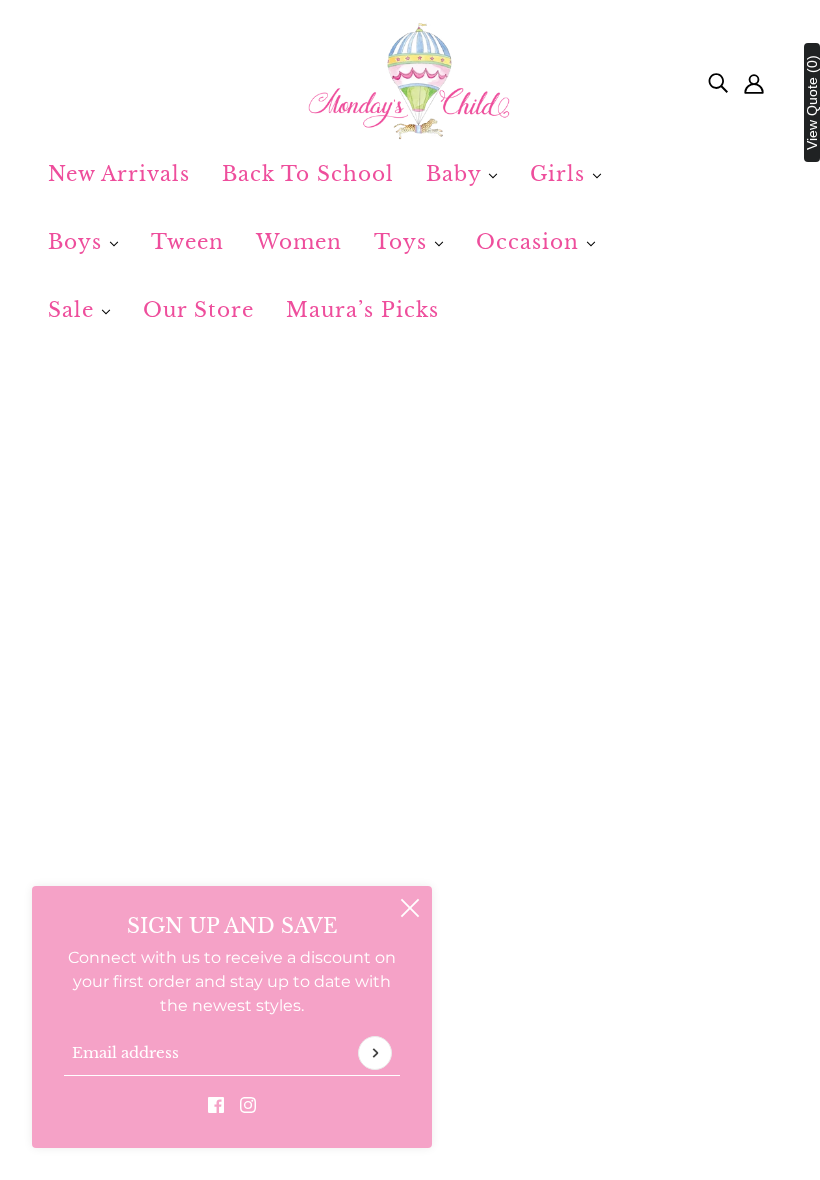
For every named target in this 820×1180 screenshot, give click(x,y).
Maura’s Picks (362, 310)
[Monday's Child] (410, 82)
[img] (718, 82)
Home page (350, 610)
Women (299, 242)
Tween (187, 242)
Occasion (531, 242)
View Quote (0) (812, 102)
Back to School (308, 174)
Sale (74, 310)
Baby (457, 174)
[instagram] (248, 1104)
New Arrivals (119, 174)
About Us (342, 879)
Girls (561, 174)
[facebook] (216, 1104)
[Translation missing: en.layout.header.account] (754, 82)
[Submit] (375, 1053)
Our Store (198, 310)
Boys (78, 242)
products (599, 610)
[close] (410, 908)
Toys (404, 242)
